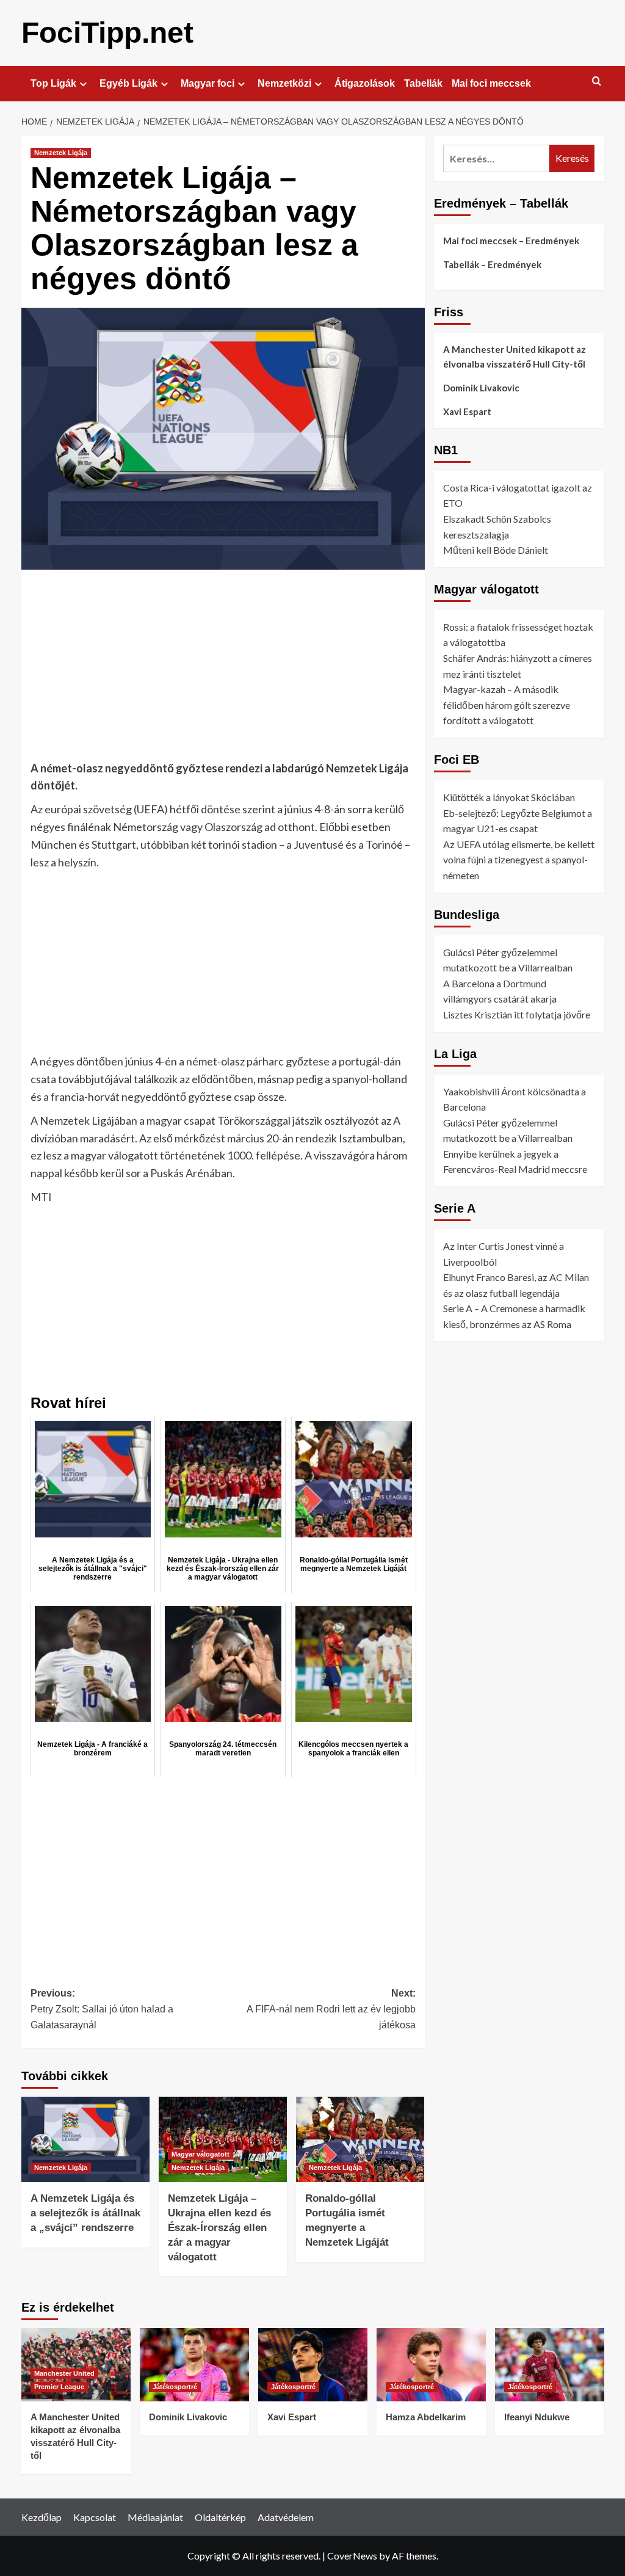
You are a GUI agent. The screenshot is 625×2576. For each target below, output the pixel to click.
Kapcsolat (95, 2517)
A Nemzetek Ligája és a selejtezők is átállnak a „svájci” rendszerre (85, 2213)
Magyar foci (208, 83)
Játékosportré (175, 2387)
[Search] (597, 82)
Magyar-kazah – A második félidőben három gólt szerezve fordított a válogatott (507, 705)
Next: (331, 2009)
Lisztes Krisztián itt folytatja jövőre (517, 1014)
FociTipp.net (107, 33)
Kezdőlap (42, 2517)
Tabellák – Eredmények (492, 264)
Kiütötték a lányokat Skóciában (509, 797)
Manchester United (64, 2373)
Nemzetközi (284, 83)
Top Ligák (53, 83)
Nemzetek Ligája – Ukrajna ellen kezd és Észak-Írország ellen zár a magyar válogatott (219, 2227)
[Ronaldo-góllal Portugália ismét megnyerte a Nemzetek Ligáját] (360, 2139)
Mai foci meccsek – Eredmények (511, 241)
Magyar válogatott (201, 2154)
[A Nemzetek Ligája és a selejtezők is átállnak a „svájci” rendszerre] (85, 2139)
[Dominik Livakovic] (194, 2364)
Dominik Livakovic (481, 388)
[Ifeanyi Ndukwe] (550, 2364)
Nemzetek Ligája (61, 153)
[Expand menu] (83, 84)
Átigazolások (365, 83)
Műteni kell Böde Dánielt (496, 550)
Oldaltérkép (220, 2517)
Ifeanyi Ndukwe (537, 2417)
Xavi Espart (467, 412)
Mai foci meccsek (491, 83)
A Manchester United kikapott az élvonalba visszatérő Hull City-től (515, 357)
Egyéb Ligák (128, 83)
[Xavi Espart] (313, 2364)
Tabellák (423, 83)
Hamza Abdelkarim (426, 2417)
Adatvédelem (286, 2517)
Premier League (59, 2387)
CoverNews (352, 2556)
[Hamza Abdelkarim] (431, 2364)
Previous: (102, 2009)
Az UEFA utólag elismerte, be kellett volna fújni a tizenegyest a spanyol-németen (519, 860)
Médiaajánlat (155, 2517)
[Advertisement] (223, 669)
